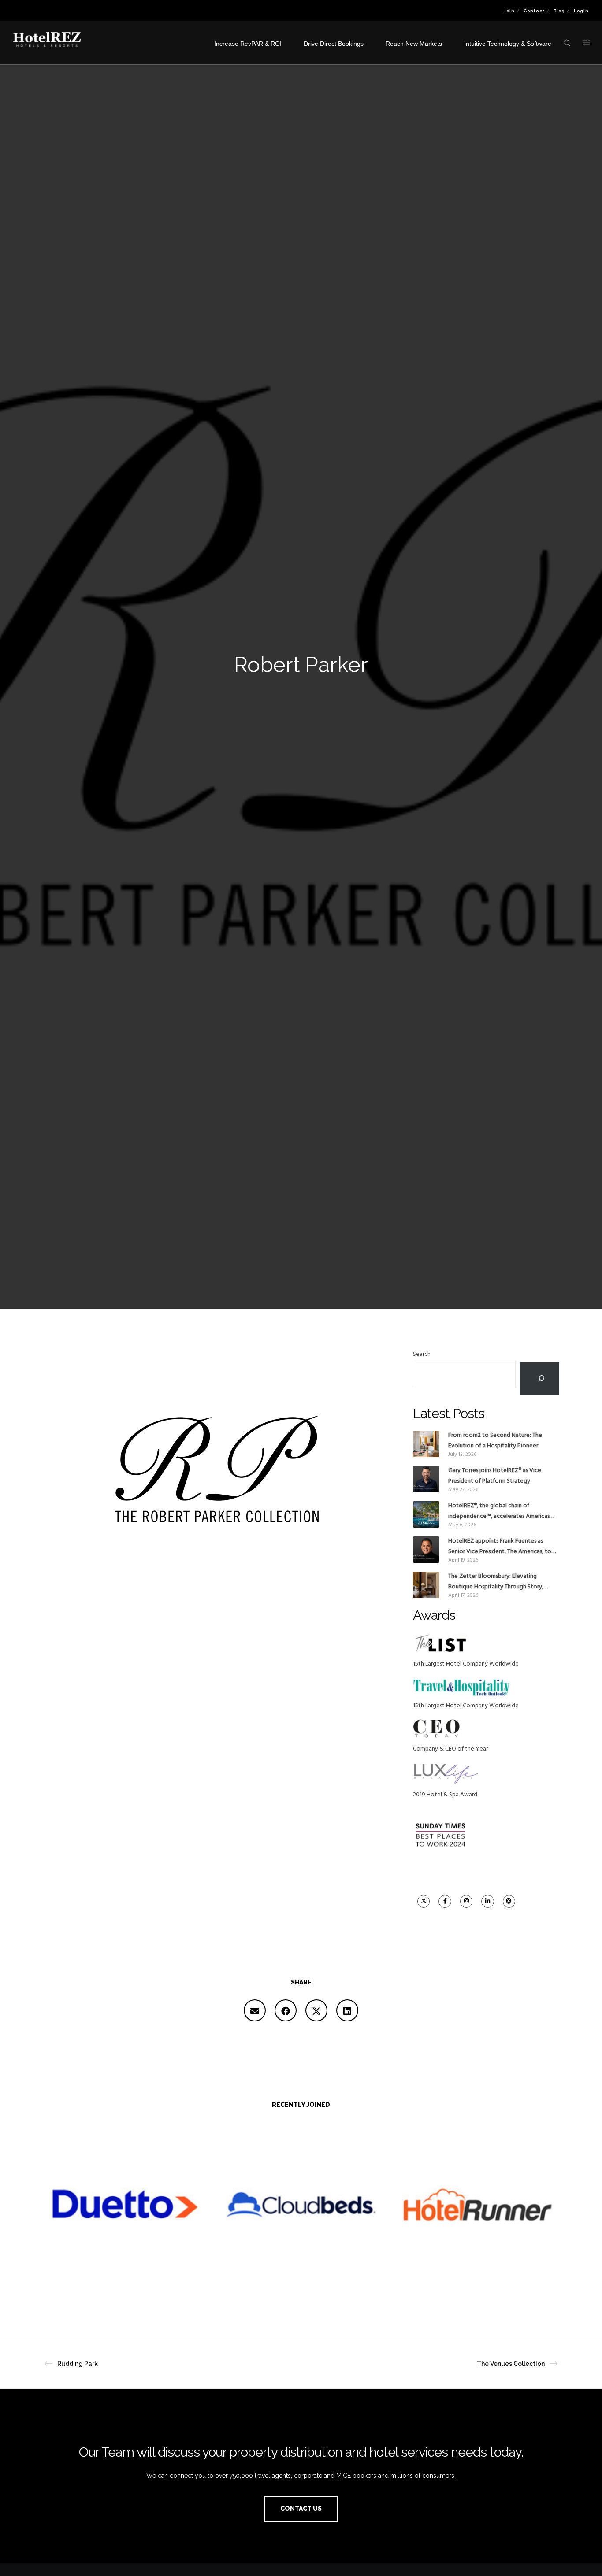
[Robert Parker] (255, 2010)
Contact (534, 11)
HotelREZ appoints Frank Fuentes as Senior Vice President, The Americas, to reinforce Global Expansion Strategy (500, 1547)
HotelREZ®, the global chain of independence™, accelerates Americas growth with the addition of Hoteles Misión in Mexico (499, 1511)
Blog (559, 11)
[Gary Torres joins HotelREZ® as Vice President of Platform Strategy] (426, 1479)
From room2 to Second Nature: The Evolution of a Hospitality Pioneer (495, 1441)
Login (581, 11)
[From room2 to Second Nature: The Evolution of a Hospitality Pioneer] (426, 1444)
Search (422, 1354)
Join (509, 11)
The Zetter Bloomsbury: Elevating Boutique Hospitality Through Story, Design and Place (496, 1582)
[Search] (539, 1379)
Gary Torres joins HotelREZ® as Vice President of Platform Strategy (495, 1476)
